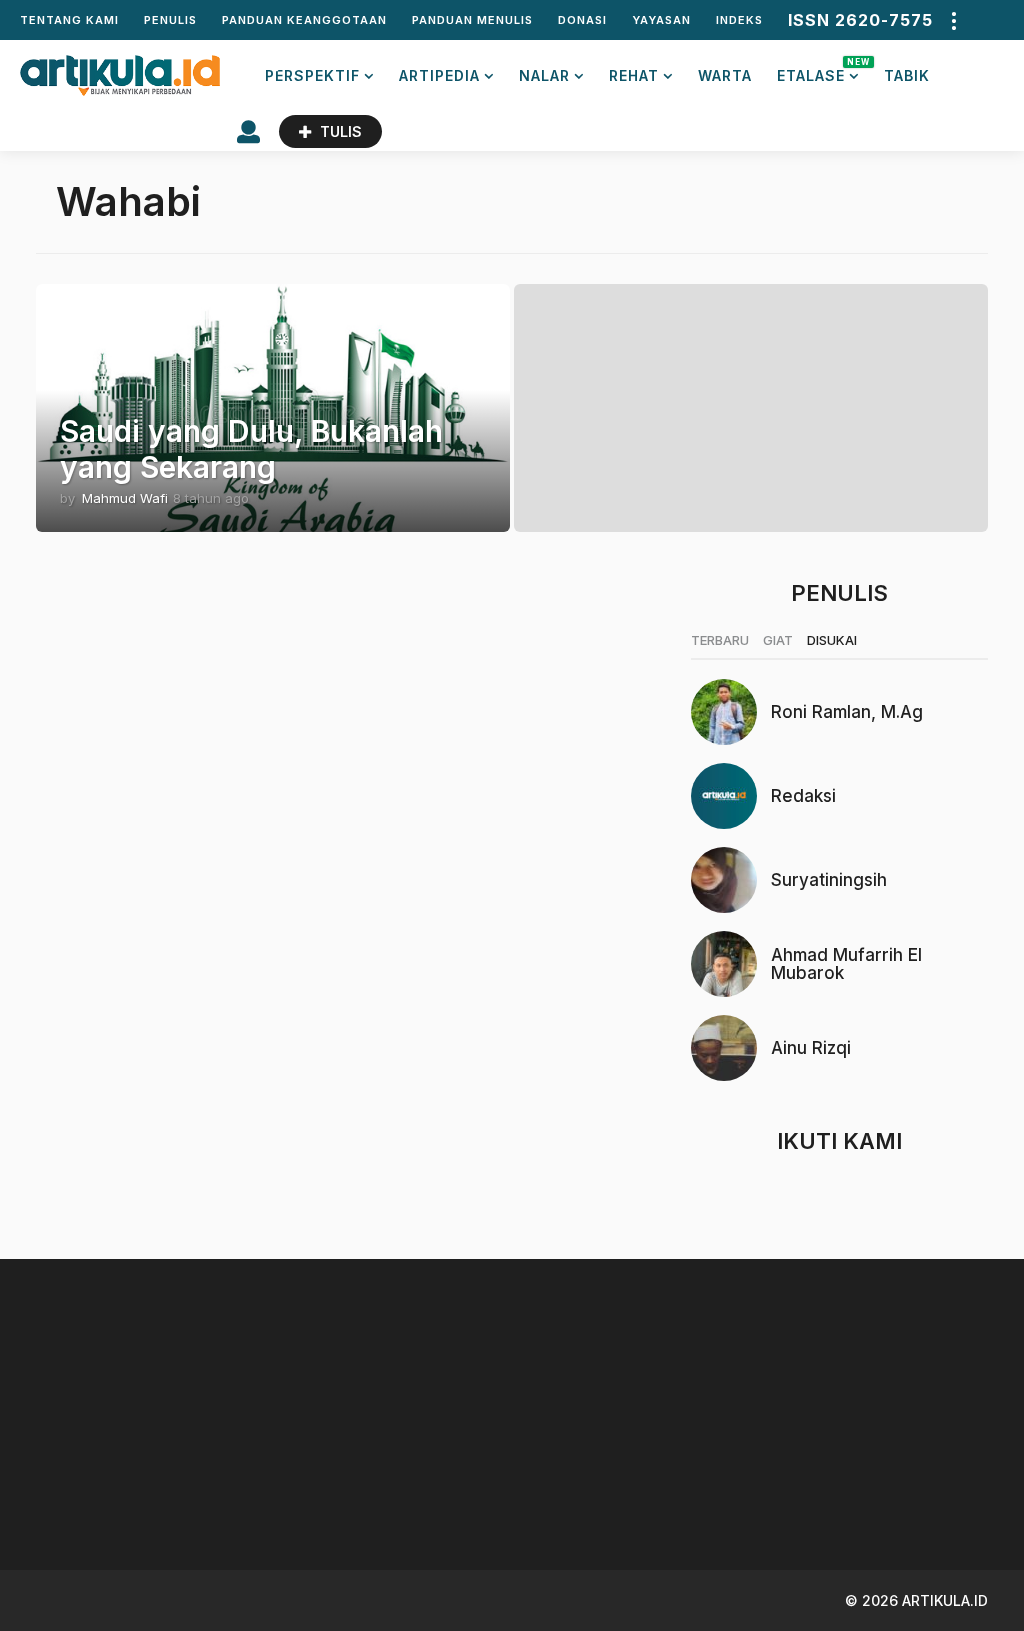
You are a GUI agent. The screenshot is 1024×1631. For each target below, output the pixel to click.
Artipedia (439, 75)
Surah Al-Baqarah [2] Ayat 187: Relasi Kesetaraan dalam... (136, 1489)
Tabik (907, 75)
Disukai (832, 640)
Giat (778, 640)
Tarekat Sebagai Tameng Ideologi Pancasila (536, 1481)
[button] (953, 20)
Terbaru (720, 640)
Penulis (170, 20)
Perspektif (312, 75)
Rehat (634, 75)
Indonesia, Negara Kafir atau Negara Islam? (336, 1481)
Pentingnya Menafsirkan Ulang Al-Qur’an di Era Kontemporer (736, 1489)
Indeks (739, 20)
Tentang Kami (69, 20)
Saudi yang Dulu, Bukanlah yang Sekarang (251, 449)
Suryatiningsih (829, 880)
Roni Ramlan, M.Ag (847, 712)
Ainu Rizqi (811, 1048)
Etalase (818, 70)
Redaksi (803, 796)
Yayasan (661, 20)
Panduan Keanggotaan (304, 20)
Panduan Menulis (472, 20)
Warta (725, 75)
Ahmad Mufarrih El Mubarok (846, 964)
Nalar (544, 75)
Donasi (582, 20)
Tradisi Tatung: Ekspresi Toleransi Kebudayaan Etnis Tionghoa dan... (936, 1489)
